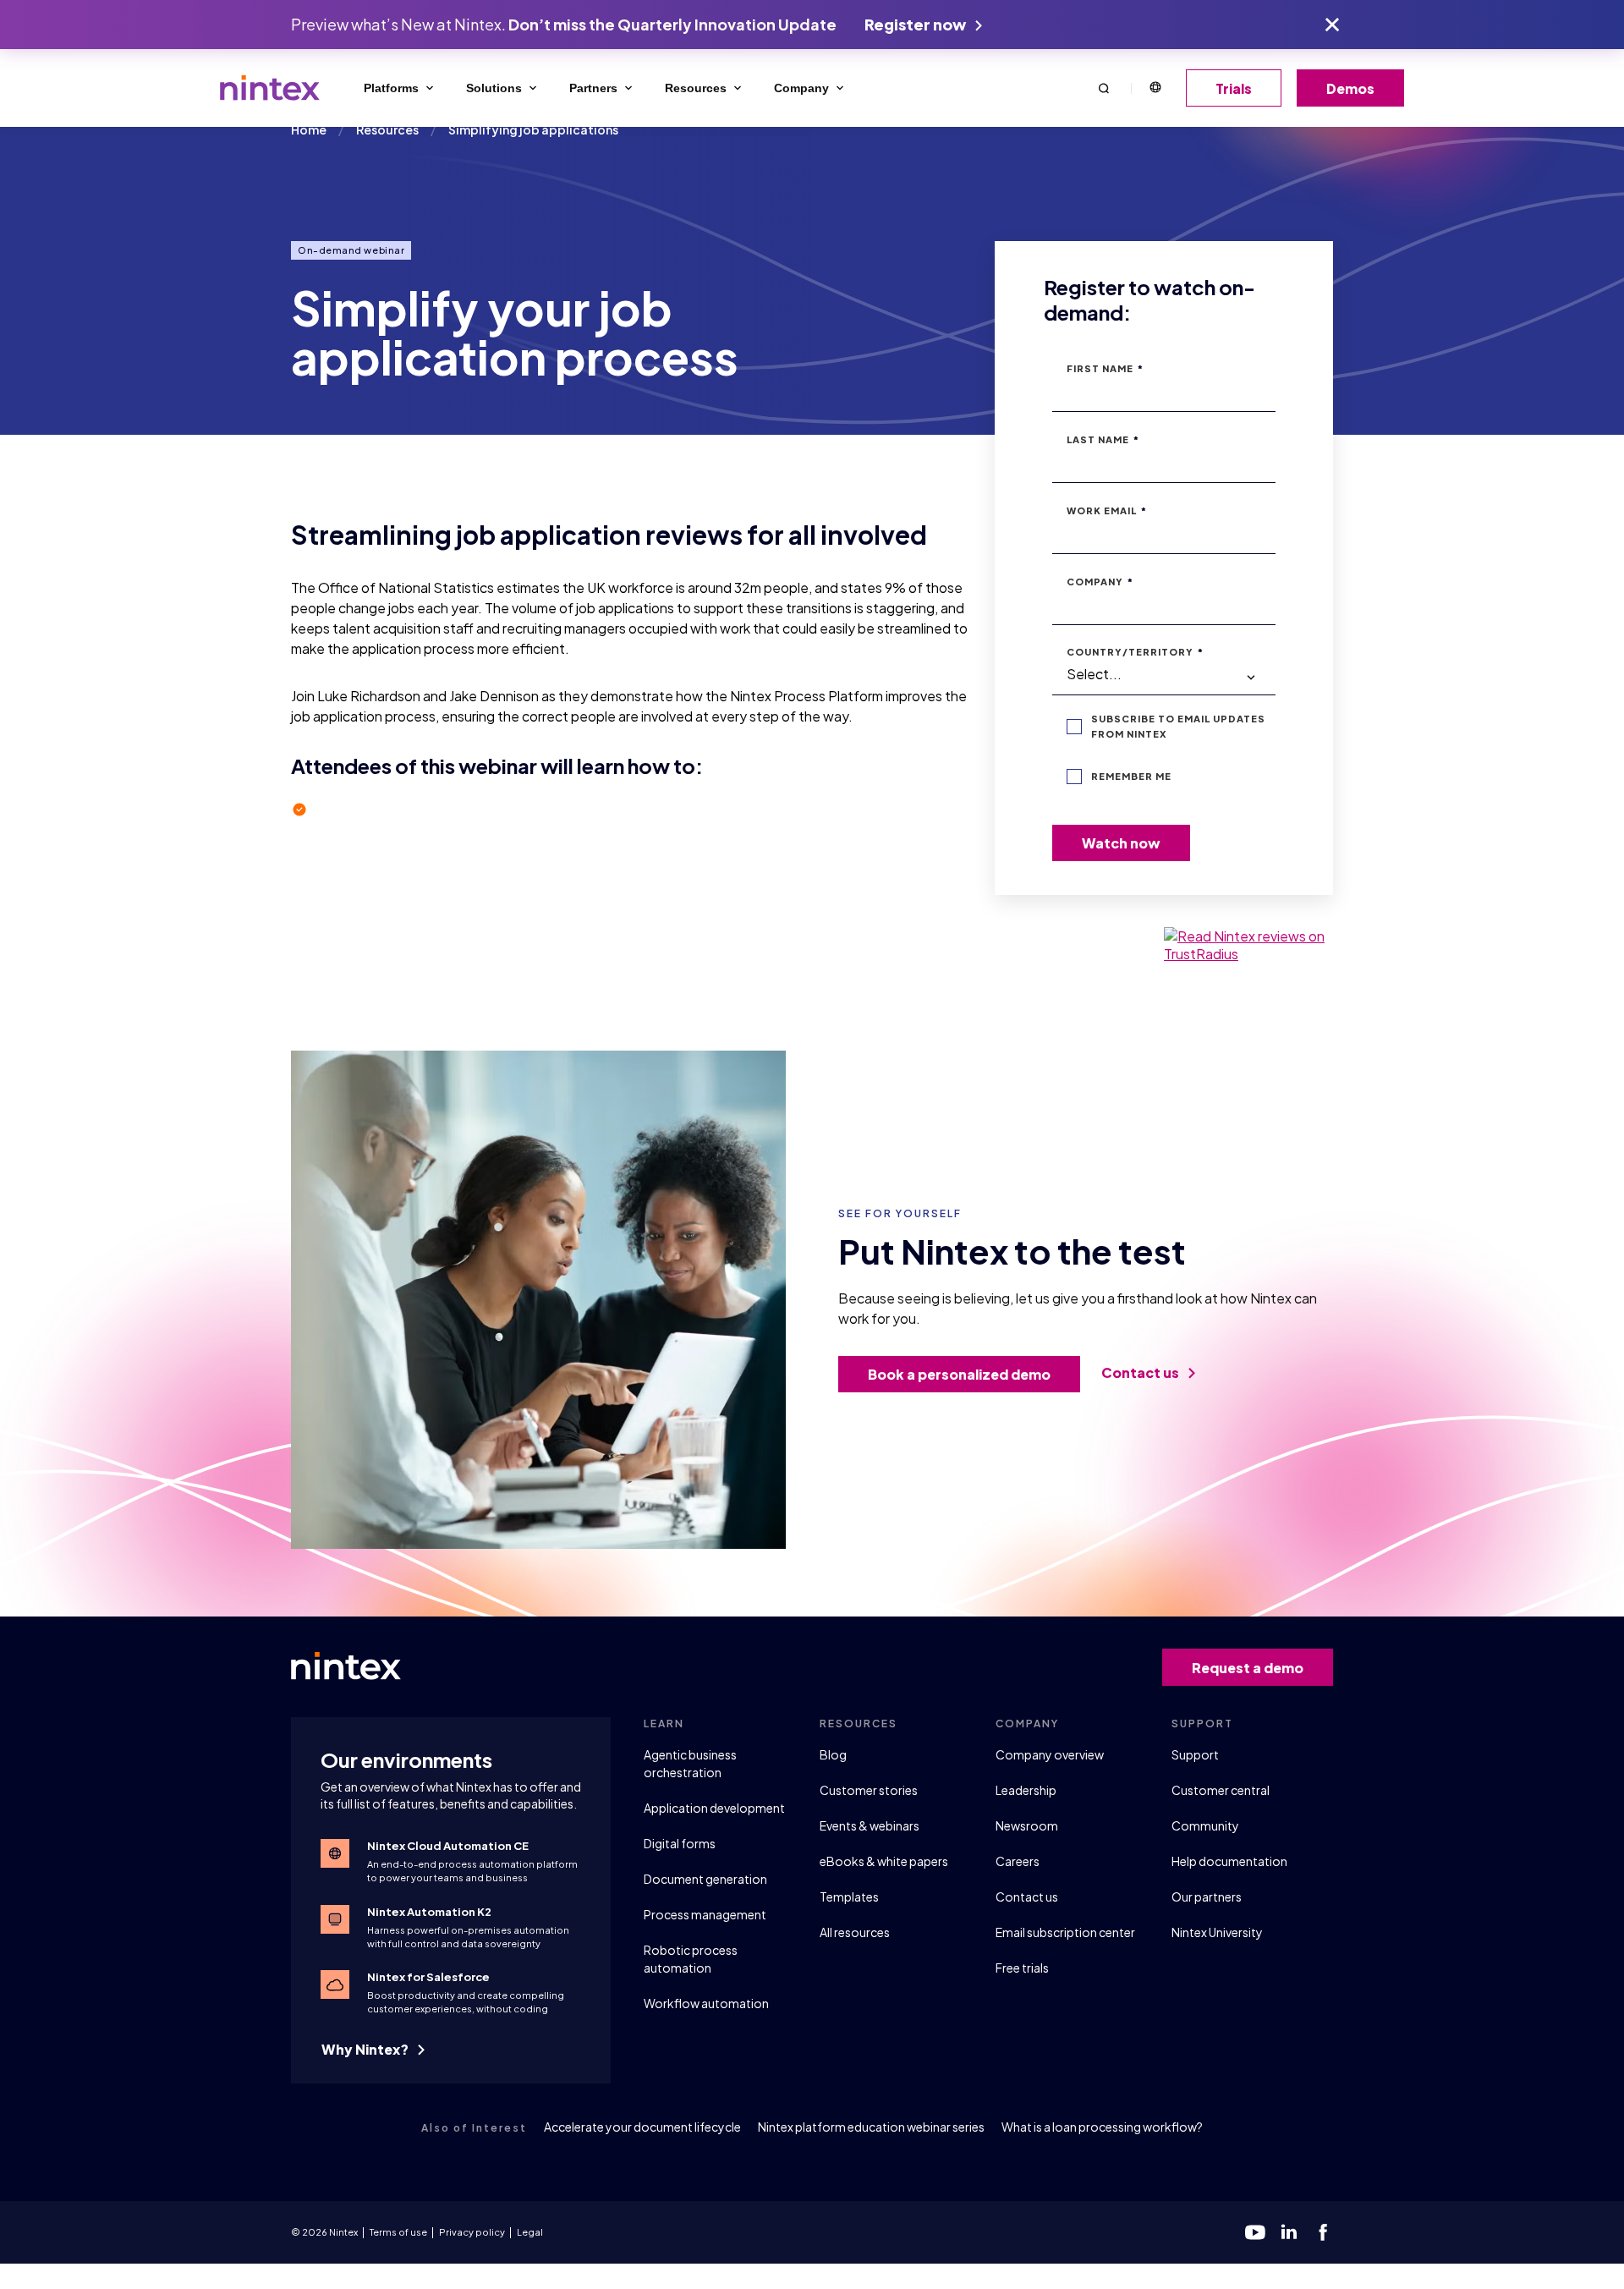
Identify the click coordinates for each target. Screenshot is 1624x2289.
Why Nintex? (366, 2049)
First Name (1105, 368)
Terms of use (398, 2232)
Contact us (1141, 1372)
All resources (855, 1932)
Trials (1234, 88)
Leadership (1026, 1790)
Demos (1350, 88)
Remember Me (1131, 776)
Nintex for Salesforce (428, 1977)
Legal (530, 2232)
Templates (849, 1897)
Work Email (1107, 510)
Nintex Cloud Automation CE (448, 1846)
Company (801, 88)
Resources (696, 88)
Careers (1018, 1861)
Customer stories (869, 1790)
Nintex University (1217, 1932)
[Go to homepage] (270, 88)
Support (1195, 1754)
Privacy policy (472, 2232)
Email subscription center (1065, 1932)
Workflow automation (706, 2003)
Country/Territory (1135, 652)
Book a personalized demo (959, 1374)
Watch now (1121, 843)
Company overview (1050, 1754)
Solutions (494, 88)
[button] (1104, 88)
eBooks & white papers (884, 1861)
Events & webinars (870, 1825)
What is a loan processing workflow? (1102, 2127)
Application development (714, 1808)
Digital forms (680, 1843)
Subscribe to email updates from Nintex (1178, 726)
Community (1205, 1825)
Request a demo (1248, 1668)
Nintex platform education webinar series (871, 2127)
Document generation (705, 1879)
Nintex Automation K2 (429, 1912)
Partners (593, 88)
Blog (833, 1754)
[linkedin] (1289, 2232)
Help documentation (1229, 1861)
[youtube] (1255, 2232)
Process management (705, 1914)
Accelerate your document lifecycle (642, 2127)
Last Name (1103, 439)
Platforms (391, 88)
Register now (916, 24)
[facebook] (1323, 2232)
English (1155, 88)
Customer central (1221, 1790)
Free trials (1022, 1968)
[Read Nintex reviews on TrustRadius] (1248, 945)
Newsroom (1027, 1825)
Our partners (1207, 1897)
